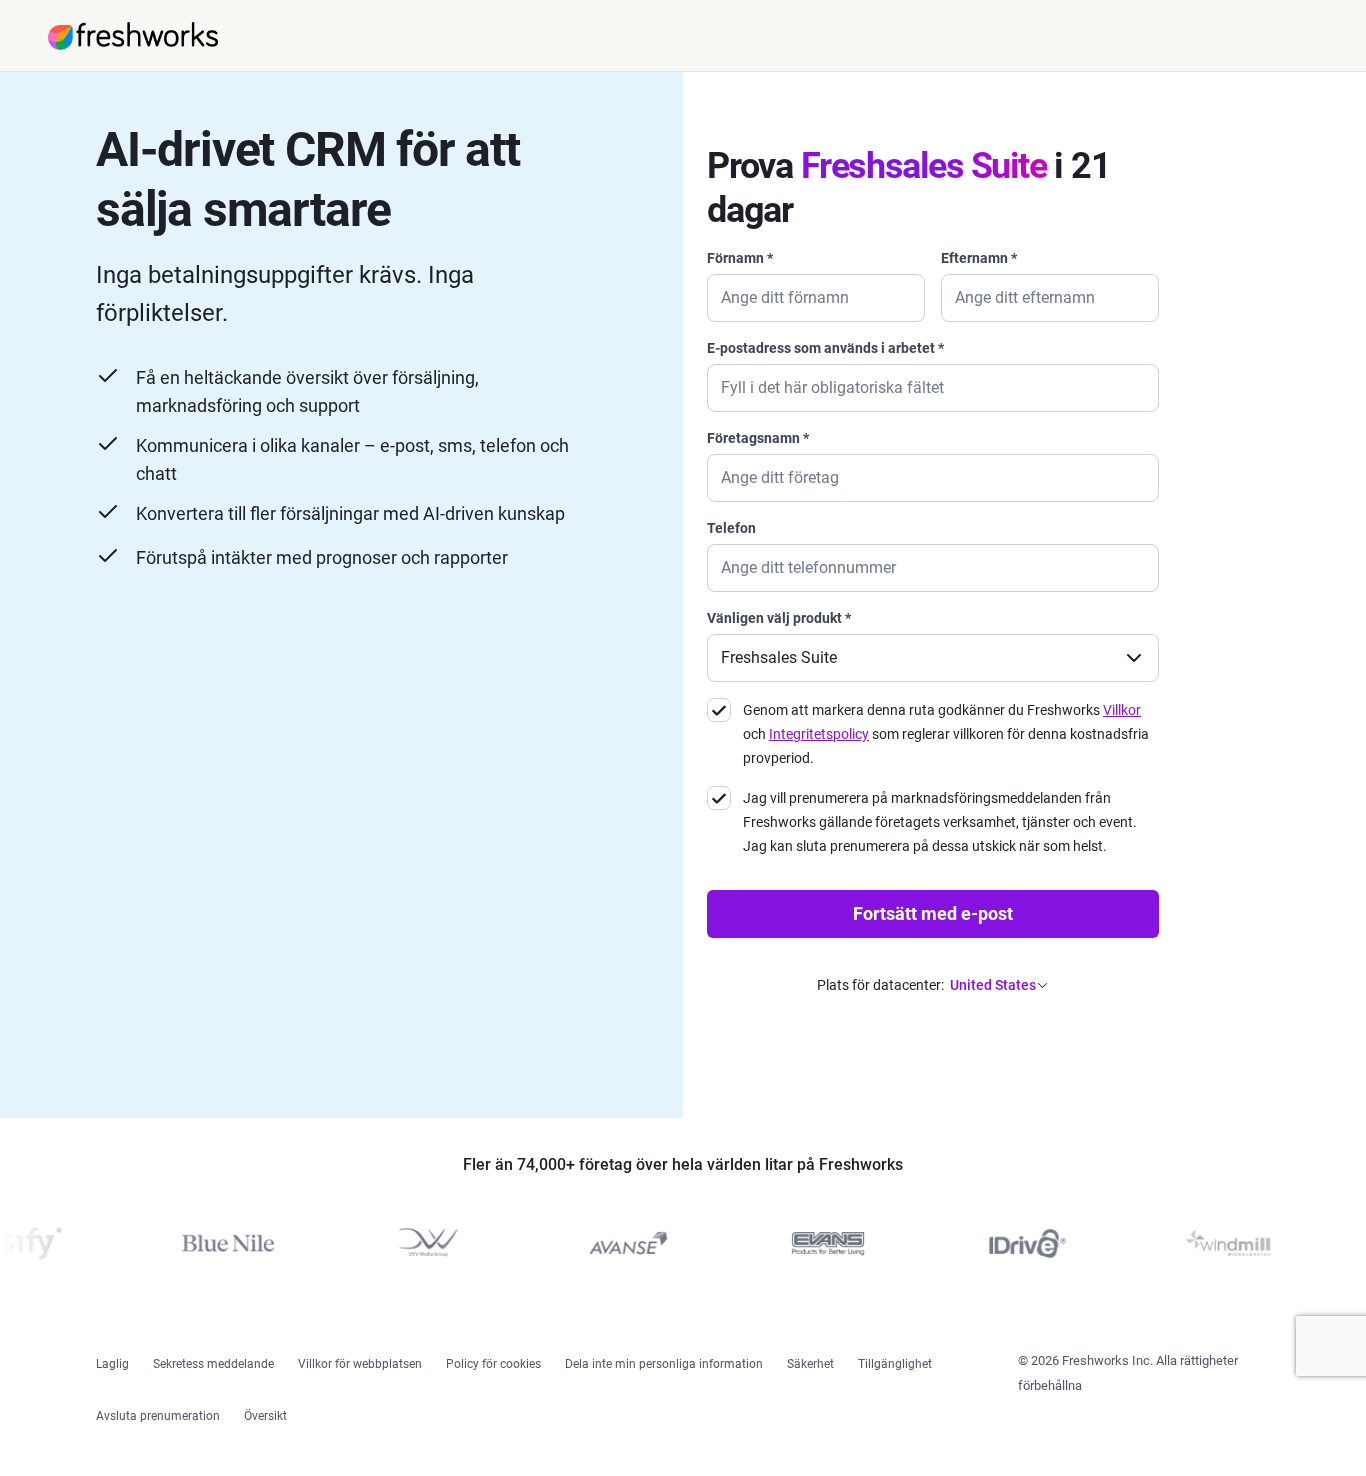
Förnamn (740, 258)
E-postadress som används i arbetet (825, 348)
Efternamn (979, 258)
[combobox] (933, 645)
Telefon (731, 528)
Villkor (1122, 710)
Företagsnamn (758, 438)
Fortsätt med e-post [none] (933, 913)
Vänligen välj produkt (779, 618)
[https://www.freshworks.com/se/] (133, 36)
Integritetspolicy (819, 734)
